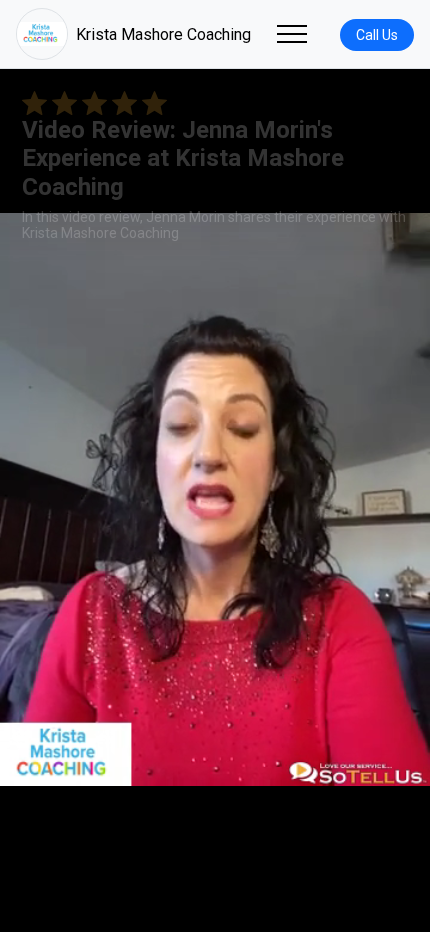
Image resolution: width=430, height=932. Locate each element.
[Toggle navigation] (292, 34)
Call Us (377, 35)
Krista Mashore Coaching (163, 34)
